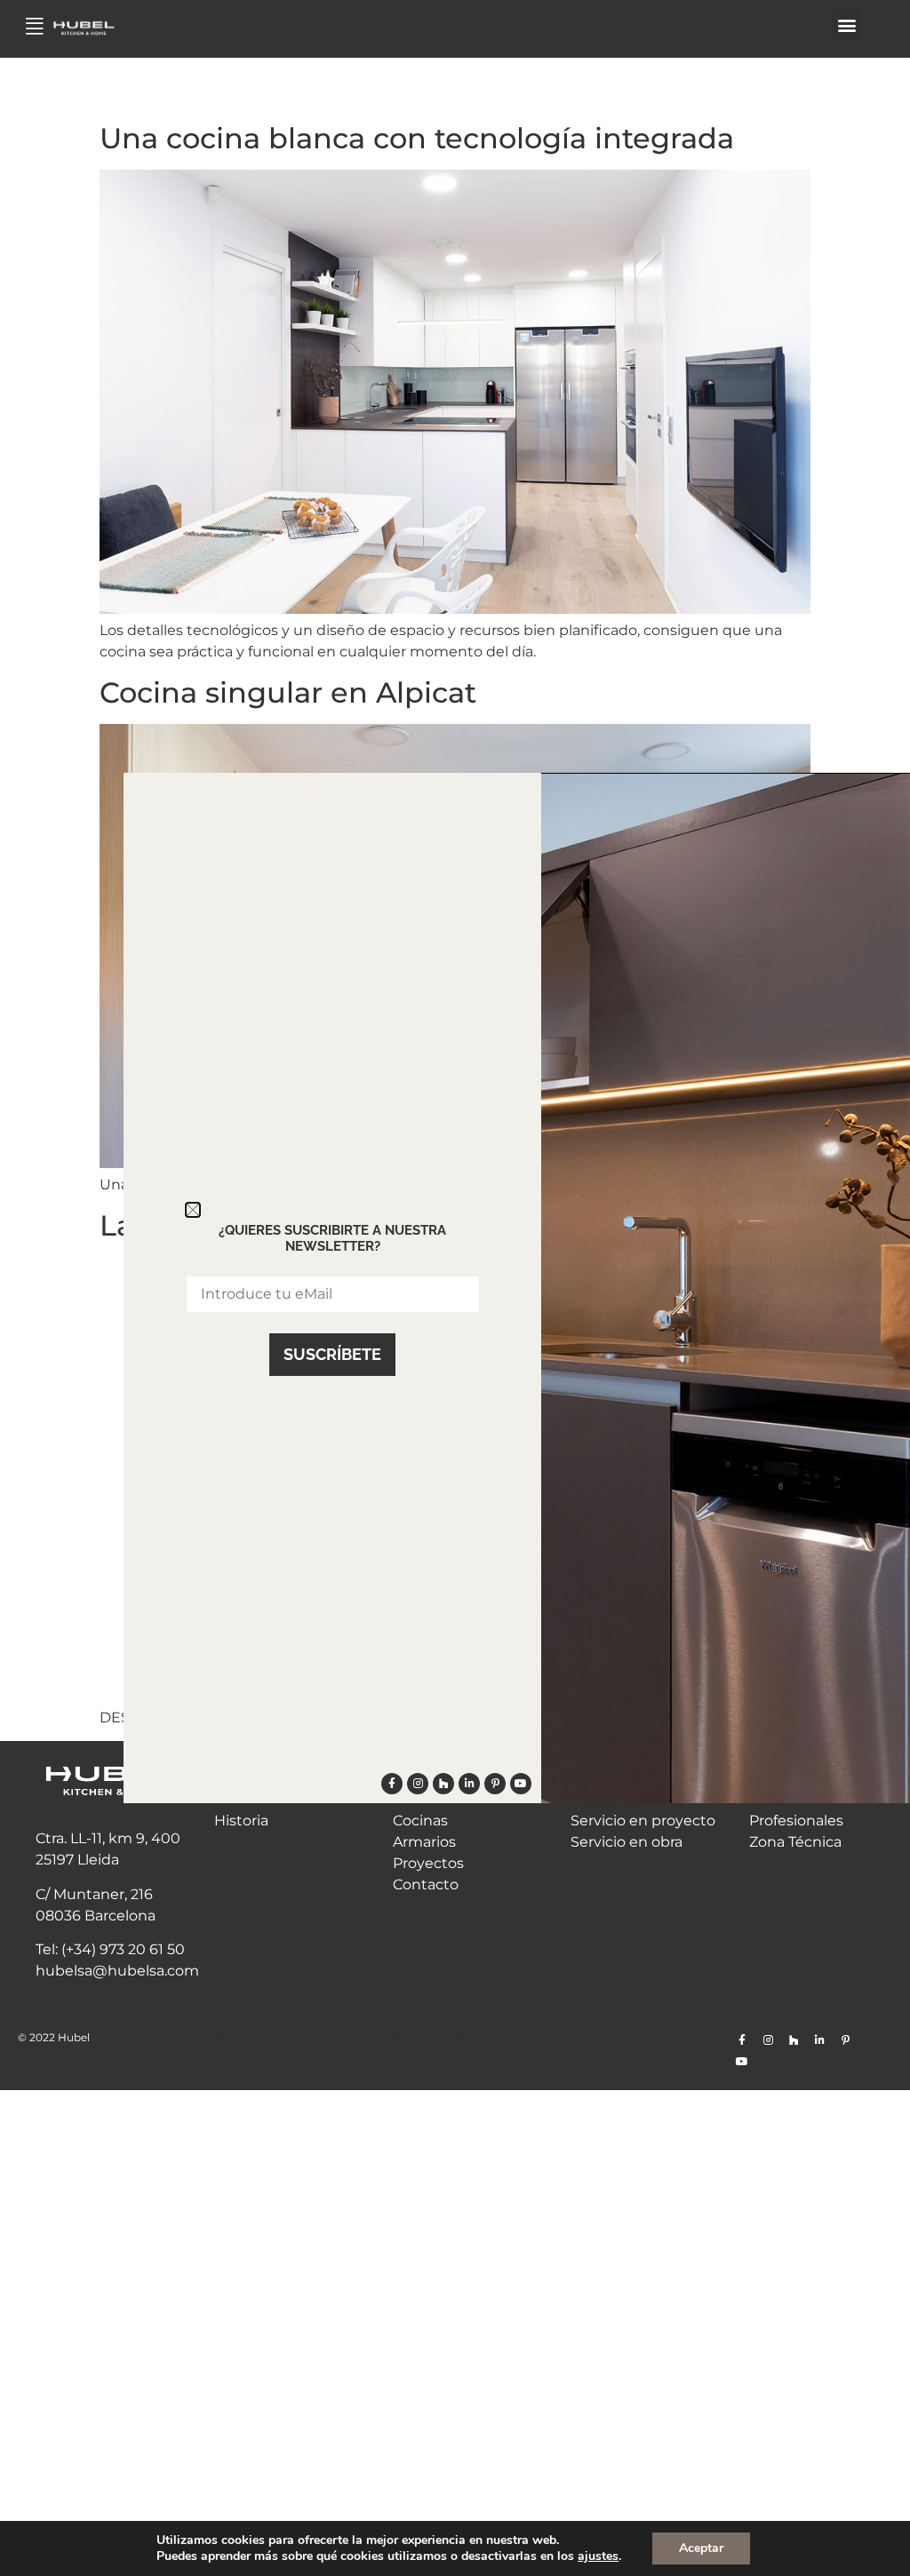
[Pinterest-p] (845, 2040)
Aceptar (701, 2548)
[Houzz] (794, 2040)
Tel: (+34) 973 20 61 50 (110, 1949)
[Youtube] (742, 2062)
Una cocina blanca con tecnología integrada (417, 138)
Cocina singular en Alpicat (288, 692)
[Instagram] (768, 2040)
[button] (846, 24)
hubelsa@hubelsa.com (117, 1971)
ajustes (598, 2556)
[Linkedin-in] (819, 2040)
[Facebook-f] (742, 2040)
